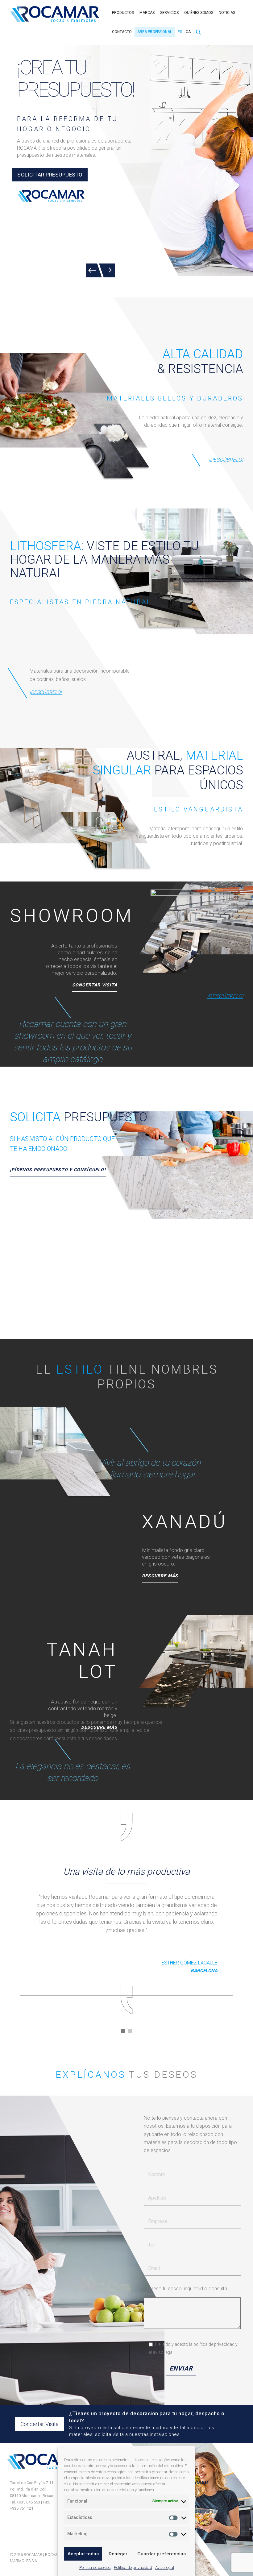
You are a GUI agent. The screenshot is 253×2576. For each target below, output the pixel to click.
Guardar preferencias (162, 2554)
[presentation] (94, 270)
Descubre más (160, 1576)
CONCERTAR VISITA (95, 985)
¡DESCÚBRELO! (226, 460)
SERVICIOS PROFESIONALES (53, 167)
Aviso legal (165, 2568)
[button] (123, 2031)
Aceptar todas (83, 2554)
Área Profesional (155, 32)
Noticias (227, 13)
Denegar (118, 2554)
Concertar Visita (39, 2424)
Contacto (122, 32)
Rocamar (55, 14)
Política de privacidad (133, 2568)
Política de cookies (95, 2568)
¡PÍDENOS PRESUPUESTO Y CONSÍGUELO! (58, 1170)
